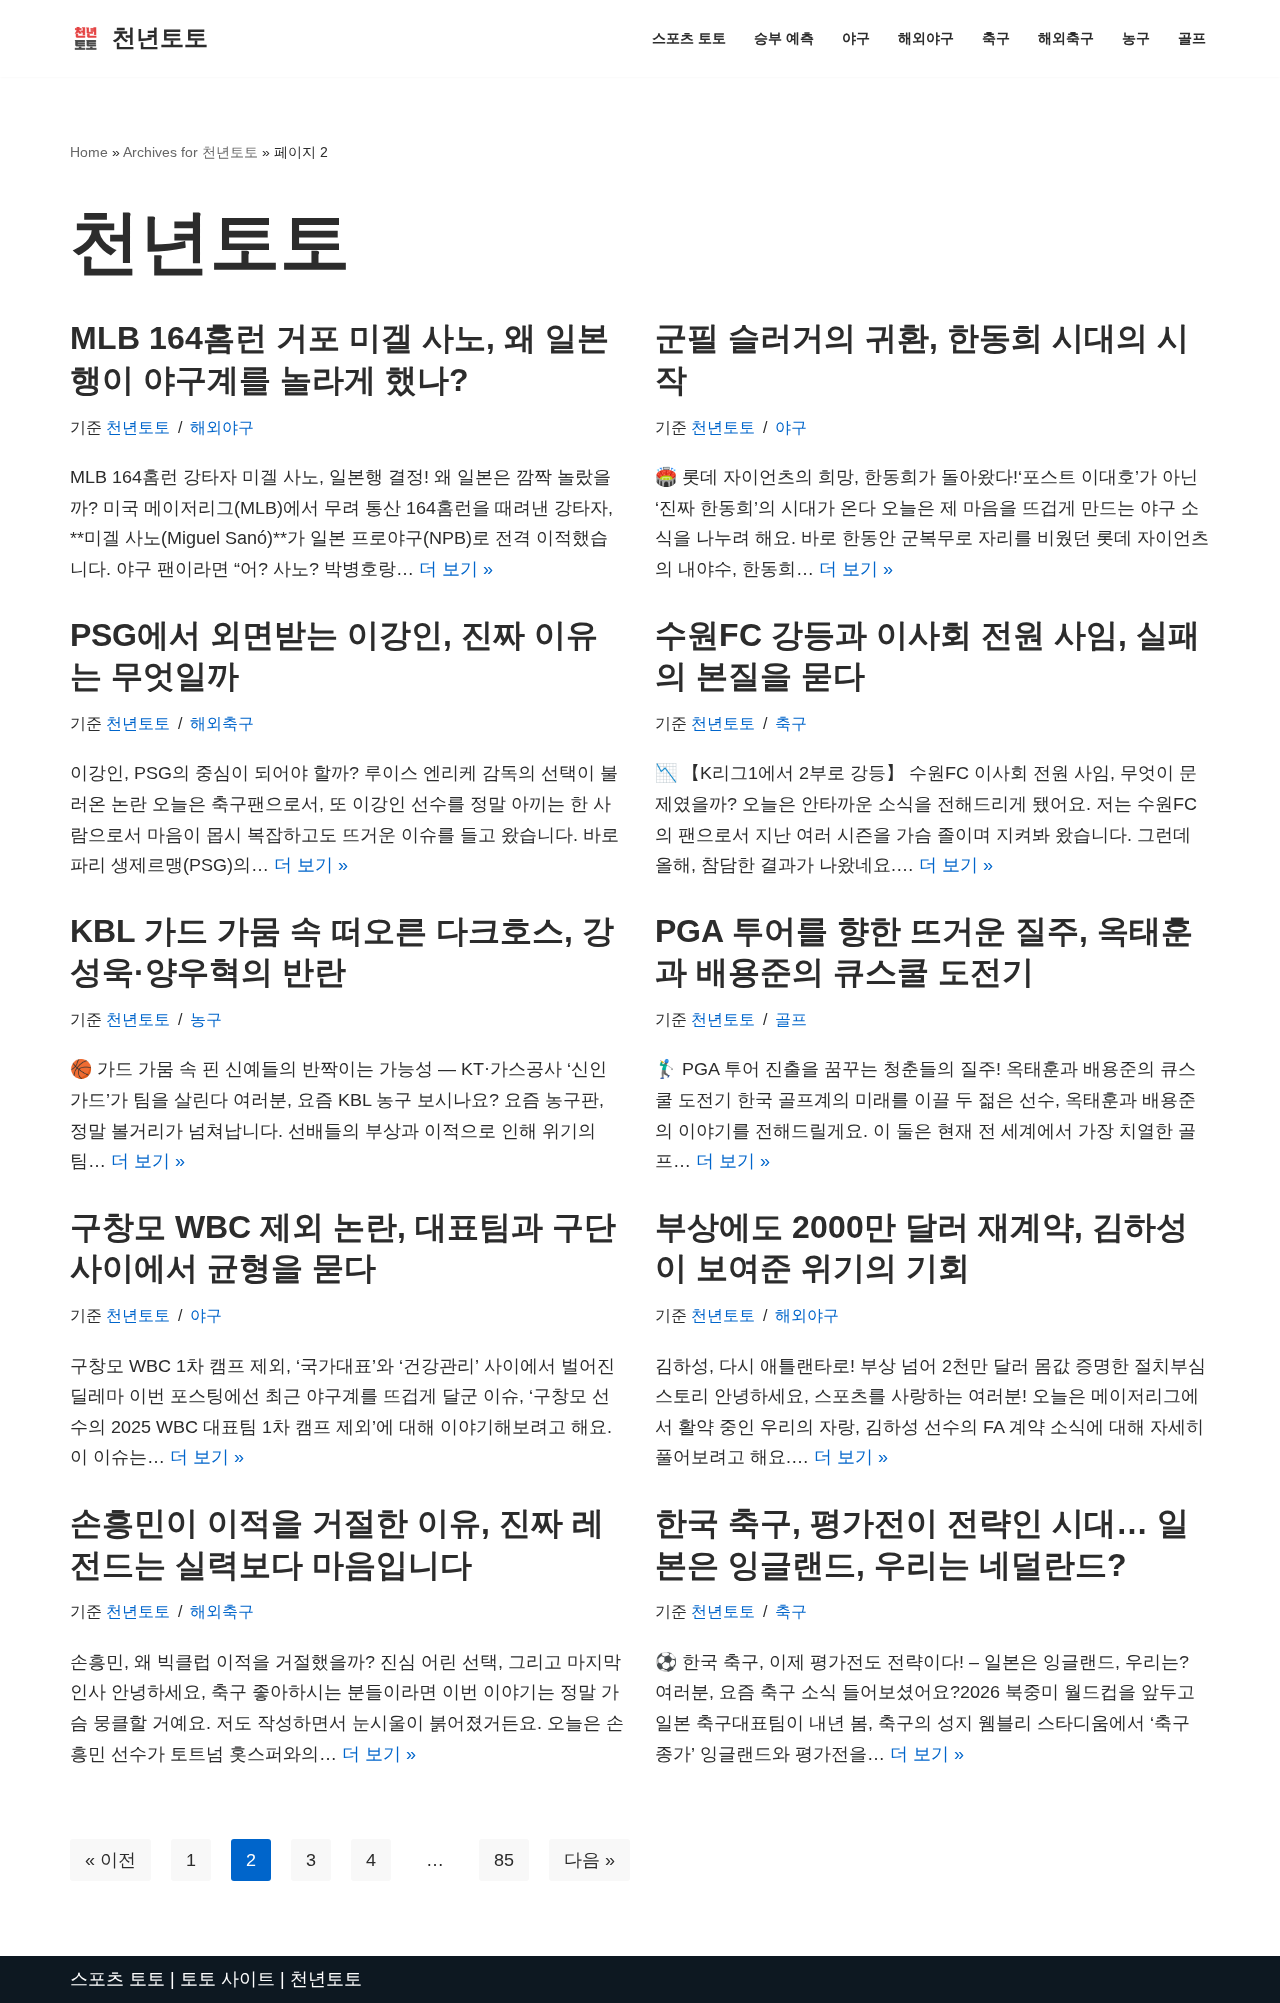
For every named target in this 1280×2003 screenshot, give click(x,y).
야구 (856, 38)
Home (89, 152)
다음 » (589, 1860)
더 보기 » (456, 569)
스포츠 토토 (689, 38)
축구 (996, 38)
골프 (1192, 38)
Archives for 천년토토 (190, 152)
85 (504, 1860)
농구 (1136, 38)
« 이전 (110, 1860)
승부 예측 (784, 38)
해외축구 (1066, 38)
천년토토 (138, 427)
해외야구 (926, 38)
